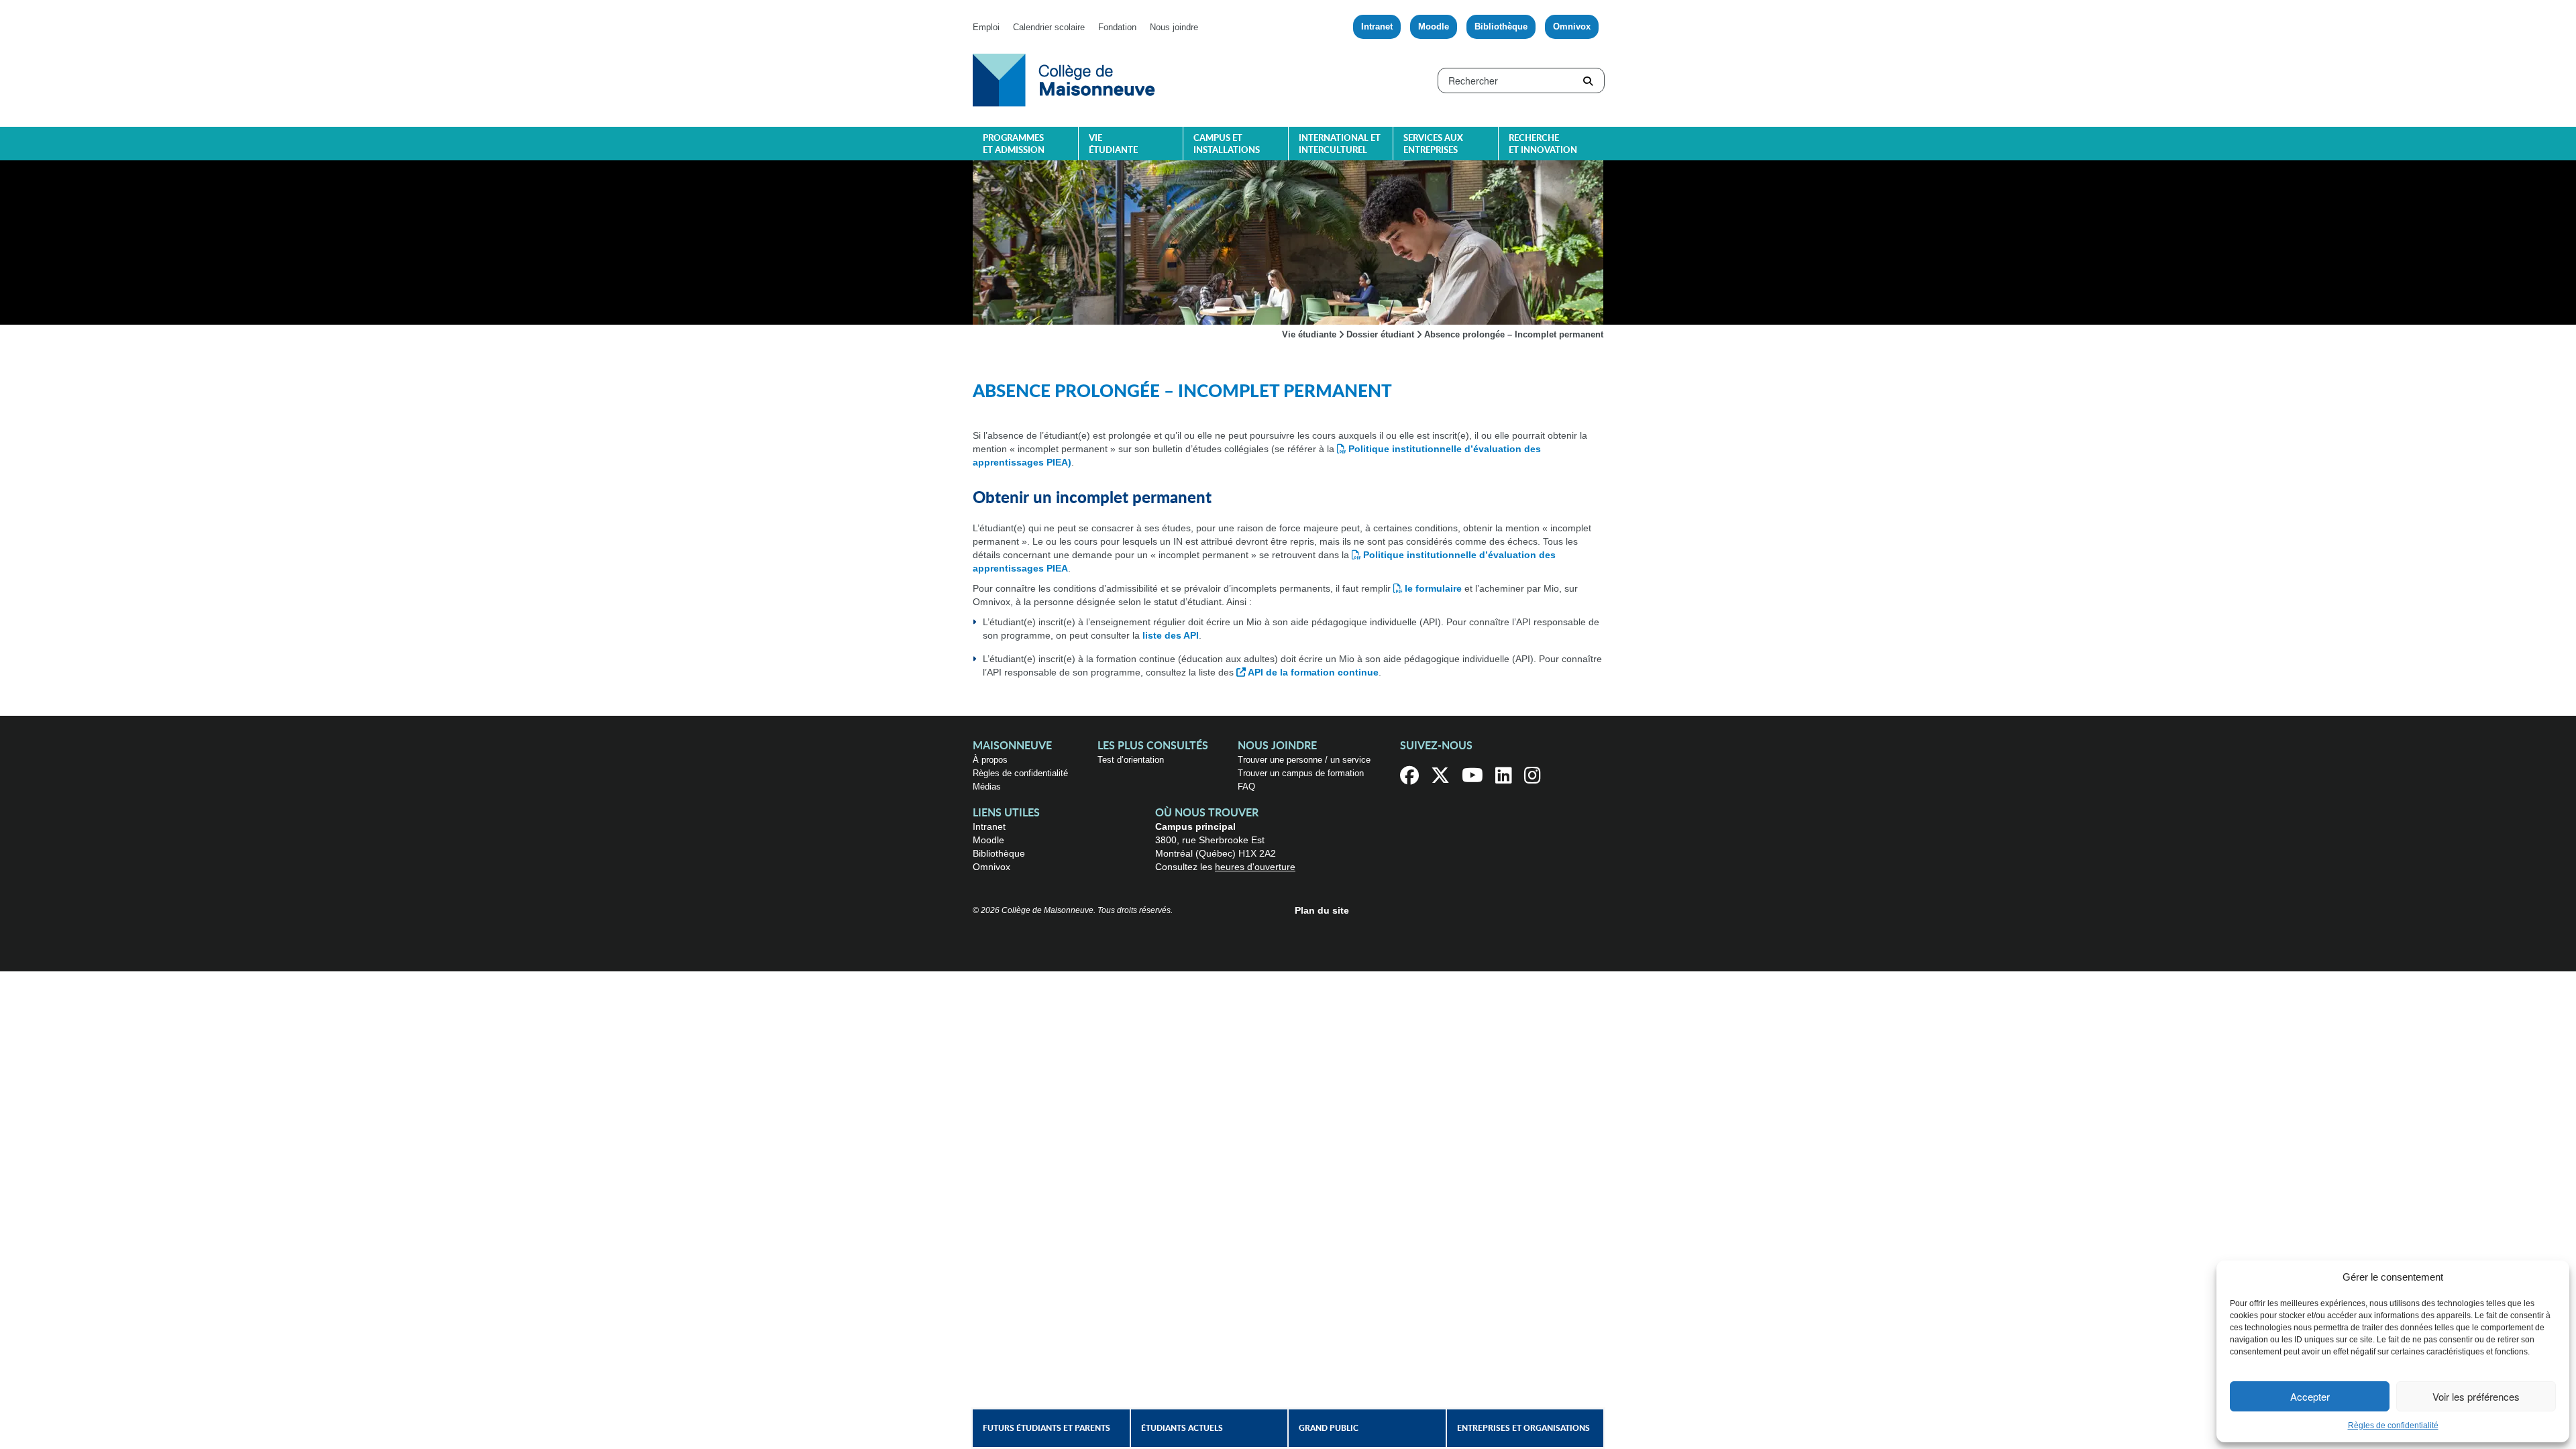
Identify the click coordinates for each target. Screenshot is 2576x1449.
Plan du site (1322, 910)
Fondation (1117, 27)
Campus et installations (1227, 145)
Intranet (1377, 26)
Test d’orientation (1131, 760)
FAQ (1246, 787)
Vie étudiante (1113, 145)
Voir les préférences (2476, 1396)
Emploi (986, 27)
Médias (987, 787)
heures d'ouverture (1255, 867)
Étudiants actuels (1182, 1428)
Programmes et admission (1014, 145)
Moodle (1434, 26)
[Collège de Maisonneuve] (1064, 79)
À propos (990, 760)
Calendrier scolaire (1049, 27)
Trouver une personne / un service (1304, 760)
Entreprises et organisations (1523, 1428)
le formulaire (1433, 588)
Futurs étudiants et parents (1046, 1428)
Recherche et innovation (1543, 145)
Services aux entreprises (1433, 145)
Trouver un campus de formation (1301, 773)
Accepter (2310, 1396)
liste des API (1171, 635)
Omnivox (1572, 26)
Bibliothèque (1501, 26)
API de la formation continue (1313, 672)
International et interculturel (1340, 145)
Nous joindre (1174, 27)
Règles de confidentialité (2393, 1426)
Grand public (1329, 1428)
